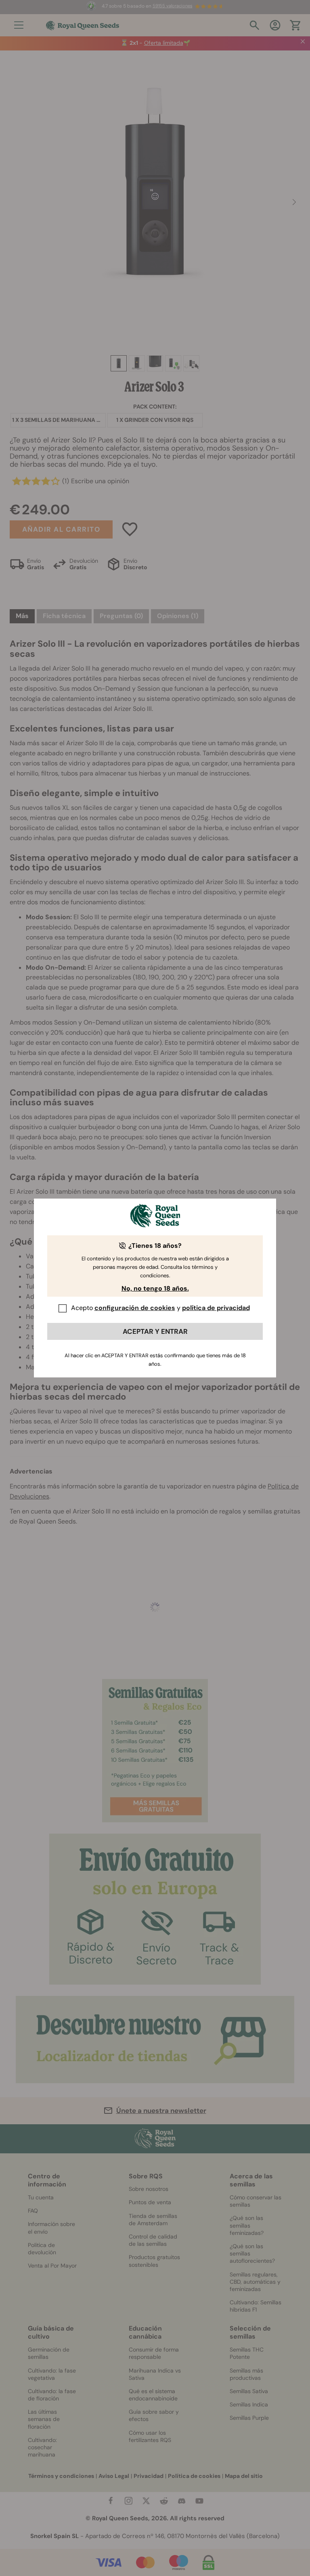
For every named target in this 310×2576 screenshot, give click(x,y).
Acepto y (160, 1308)
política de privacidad (216, 1308)
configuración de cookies (135, 1308)
